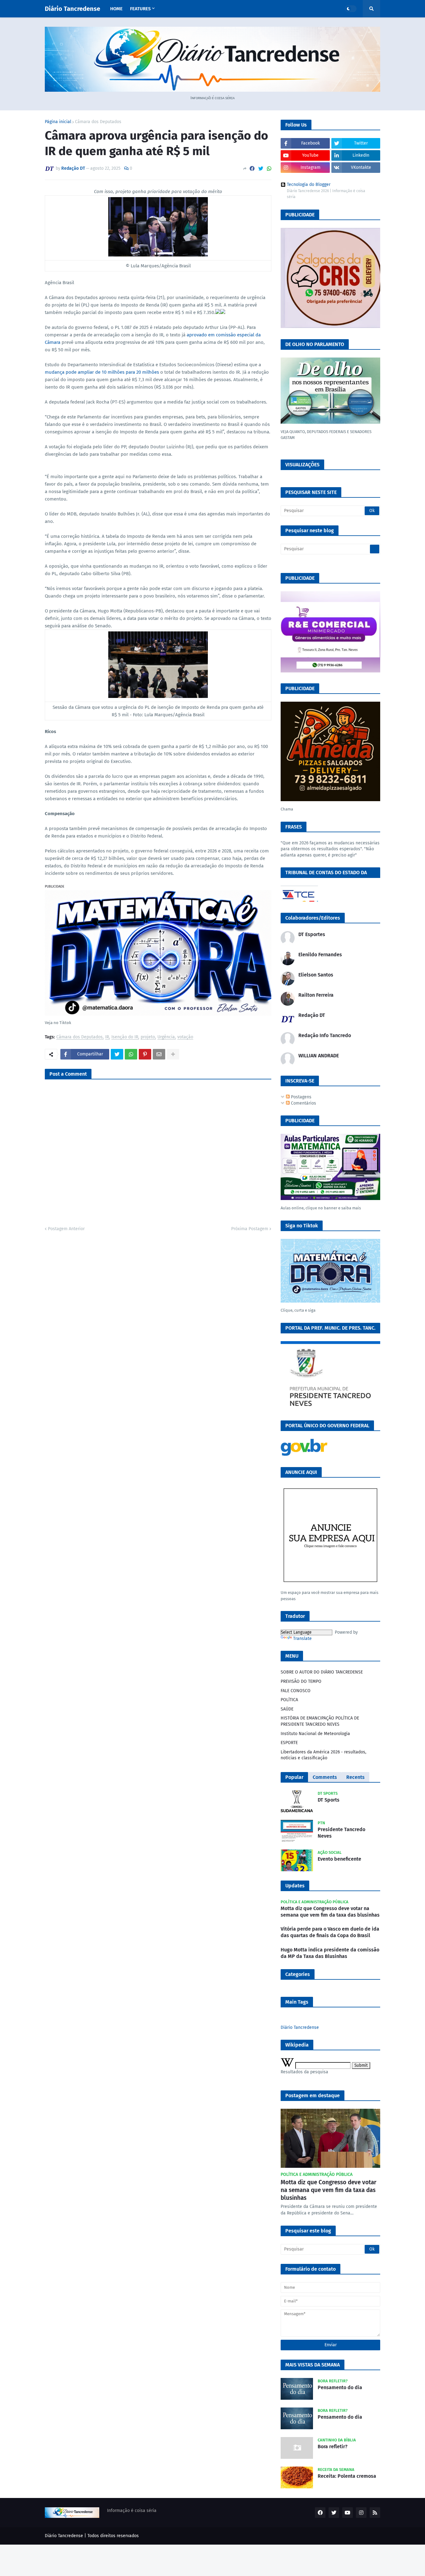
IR (107, 1037)
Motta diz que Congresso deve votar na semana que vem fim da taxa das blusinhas (330, 1912)
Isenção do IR (125, 1037)
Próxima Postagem (250, 1229)
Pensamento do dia (340, 2387)
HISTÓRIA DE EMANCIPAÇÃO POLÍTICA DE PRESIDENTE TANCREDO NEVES (320, 1721)
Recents (355, 1777)
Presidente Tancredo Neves (341, 1833)
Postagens (301, 1097)
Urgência (166, 1037)
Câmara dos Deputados (98, 122)
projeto (148, 1037)
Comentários (303, 1103)
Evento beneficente (339, 1859)
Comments (325, 1777)
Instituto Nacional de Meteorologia (315, 1734)
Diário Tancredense (72, 9)
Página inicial (58, 122)
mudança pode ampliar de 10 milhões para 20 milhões (102, 372)
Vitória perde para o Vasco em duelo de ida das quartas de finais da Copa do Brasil (330, 1932)
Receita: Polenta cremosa (347, 2476)
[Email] (159, 1054)
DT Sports (329, 1800)
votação (185, 1037)
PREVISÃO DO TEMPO (301, 1681)
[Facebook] (252, 169)
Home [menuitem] (116, 9)
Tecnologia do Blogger (309, 185)
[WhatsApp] (269, 169)
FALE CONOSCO (296, 1691)
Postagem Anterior (66, 1229)
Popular (294, 1777)
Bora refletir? (333, 2447)
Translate (302, 1639)
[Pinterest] (145, 1054)
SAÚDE (287, 1709)
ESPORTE (289, 1743)
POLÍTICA (289, 1700)
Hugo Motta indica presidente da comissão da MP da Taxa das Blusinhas (330, 1953)
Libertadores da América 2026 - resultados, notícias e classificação (323, 1755)
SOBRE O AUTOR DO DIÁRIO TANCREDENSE (322, 1672)
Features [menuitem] (140, 9)
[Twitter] (261, 169)
